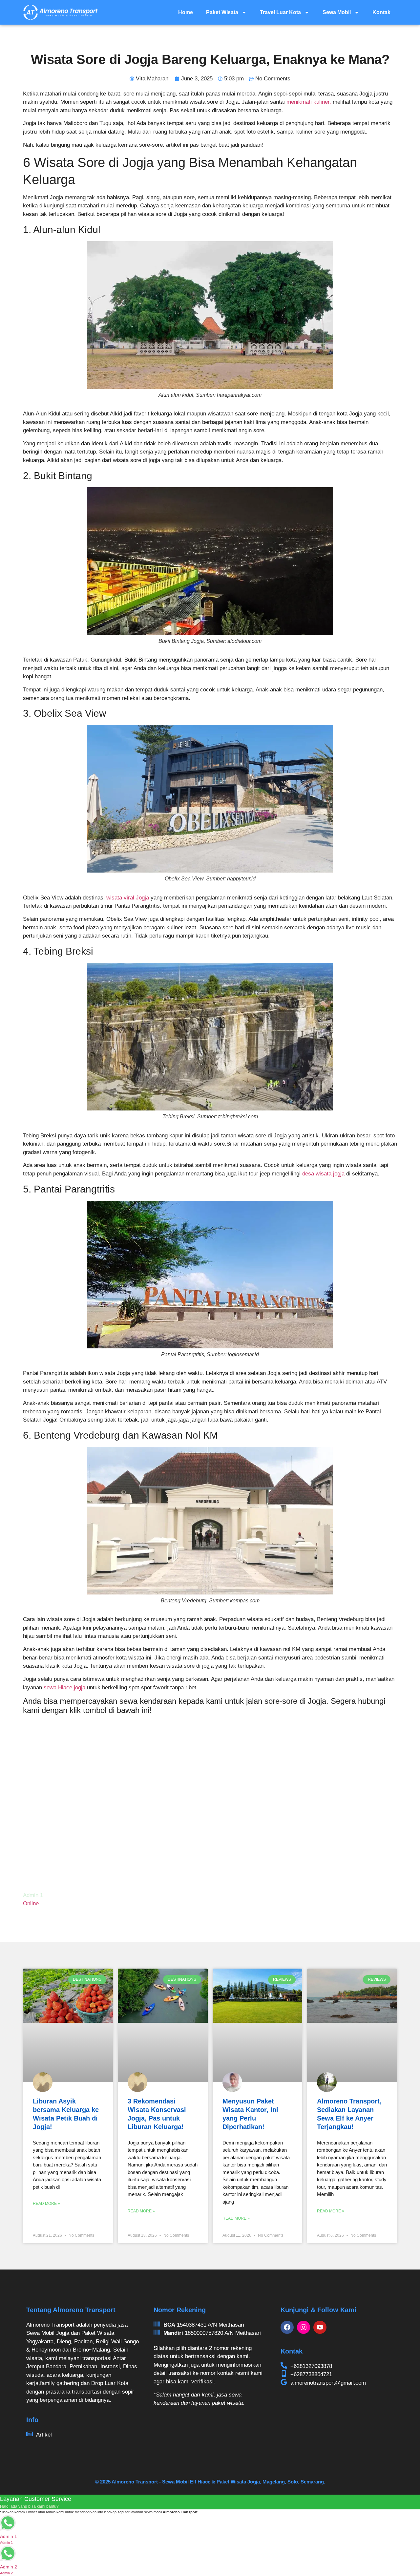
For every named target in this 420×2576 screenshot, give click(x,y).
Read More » (46, 2204)
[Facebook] (287, 2327)
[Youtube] (320, 2327)
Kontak (381, 12)
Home (186, 12)
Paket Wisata (222, 12)
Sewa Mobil (337, 12)
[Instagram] (304, 2327)
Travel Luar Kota (280, 12)
